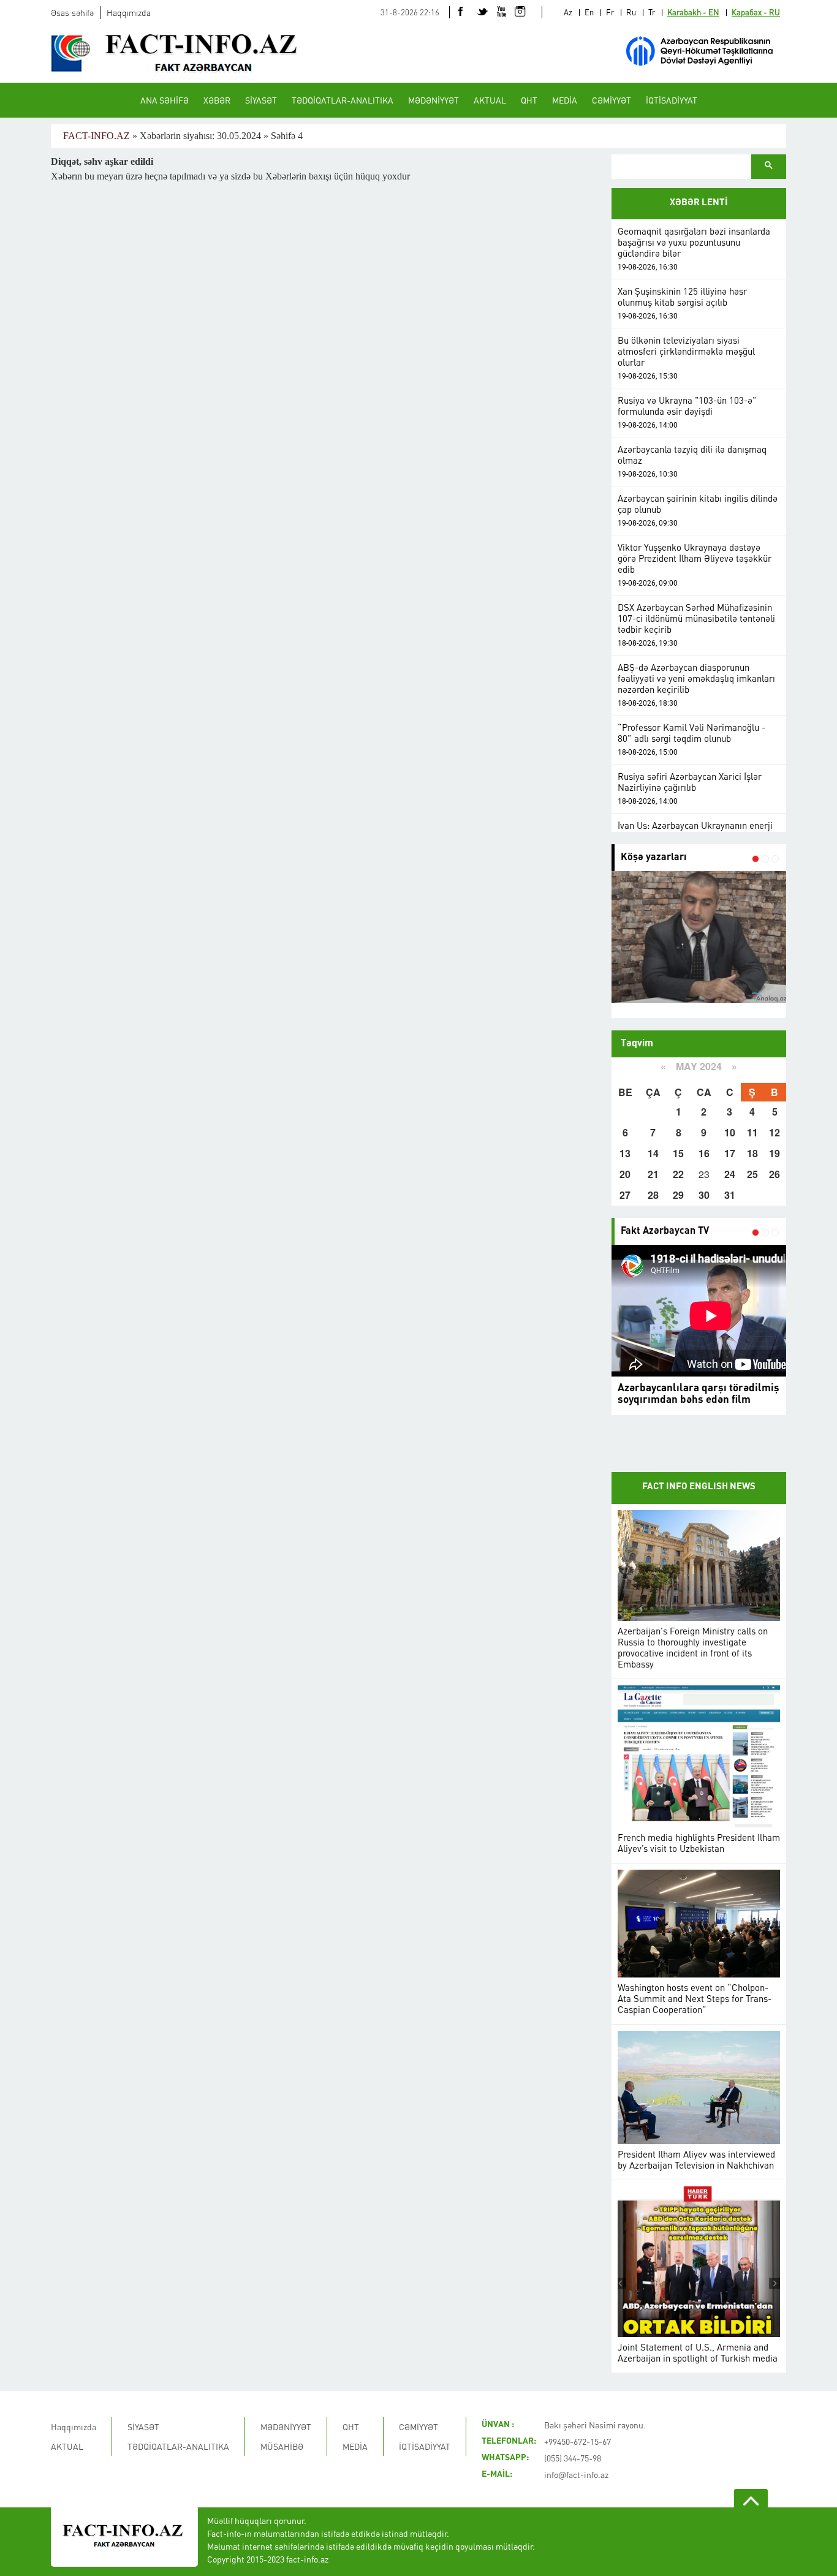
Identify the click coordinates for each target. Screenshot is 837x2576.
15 (678, 1153)
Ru (631, 12)
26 (775, 1174)
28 (653, 1195)
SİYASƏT (261, 100)
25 (752, 1174)
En (589, 12)
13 (625, 1153)
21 (653, 1174)
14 (653, 1153)
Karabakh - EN (693, 12)
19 (775, 1153)
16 (704, 1153)
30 (704, 1195)
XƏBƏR (217, 100)
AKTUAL (490, 100)
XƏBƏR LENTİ (699, 203)
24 (730, 1174)
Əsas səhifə (72, 12)
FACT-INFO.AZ (97, 136)
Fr (610, 12)
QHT (529, 100)
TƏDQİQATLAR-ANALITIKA (343, 100)
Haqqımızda (129, 12)
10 (730, 1132)
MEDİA (565, 100)
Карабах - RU (756, 12)
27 (625, 1195)
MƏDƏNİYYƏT (434, 100)
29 (678, 1195)
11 (752, 1132)
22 (678, 1174)
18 (752, 1153)
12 (775, 1132)
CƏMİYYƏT (612, 100)
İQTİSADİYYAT (672, 100)
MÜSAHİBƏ (282, 2446)
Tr (652, 12)
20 (625, 1174)
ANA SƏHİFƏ (165, 100)
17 (730, 1153)
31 (730, 1195)
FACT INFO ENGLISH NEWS (699, 1487)
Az (568, 12)
